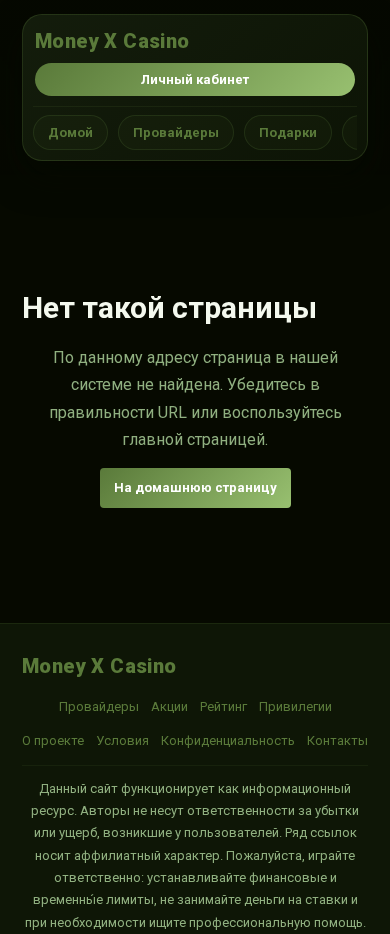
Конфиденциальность (228, 740)
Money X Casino (112, 41)
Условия (122, 740)
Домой (70, 132)
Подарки (288, 132)
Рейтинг (223, 706)
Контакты (337, 740)
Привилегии (295, 706)
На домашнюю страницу (195, 487)
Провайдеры (176, 132)
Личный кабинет (195, 79)
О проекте (53, 740)
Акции (169, 706)
